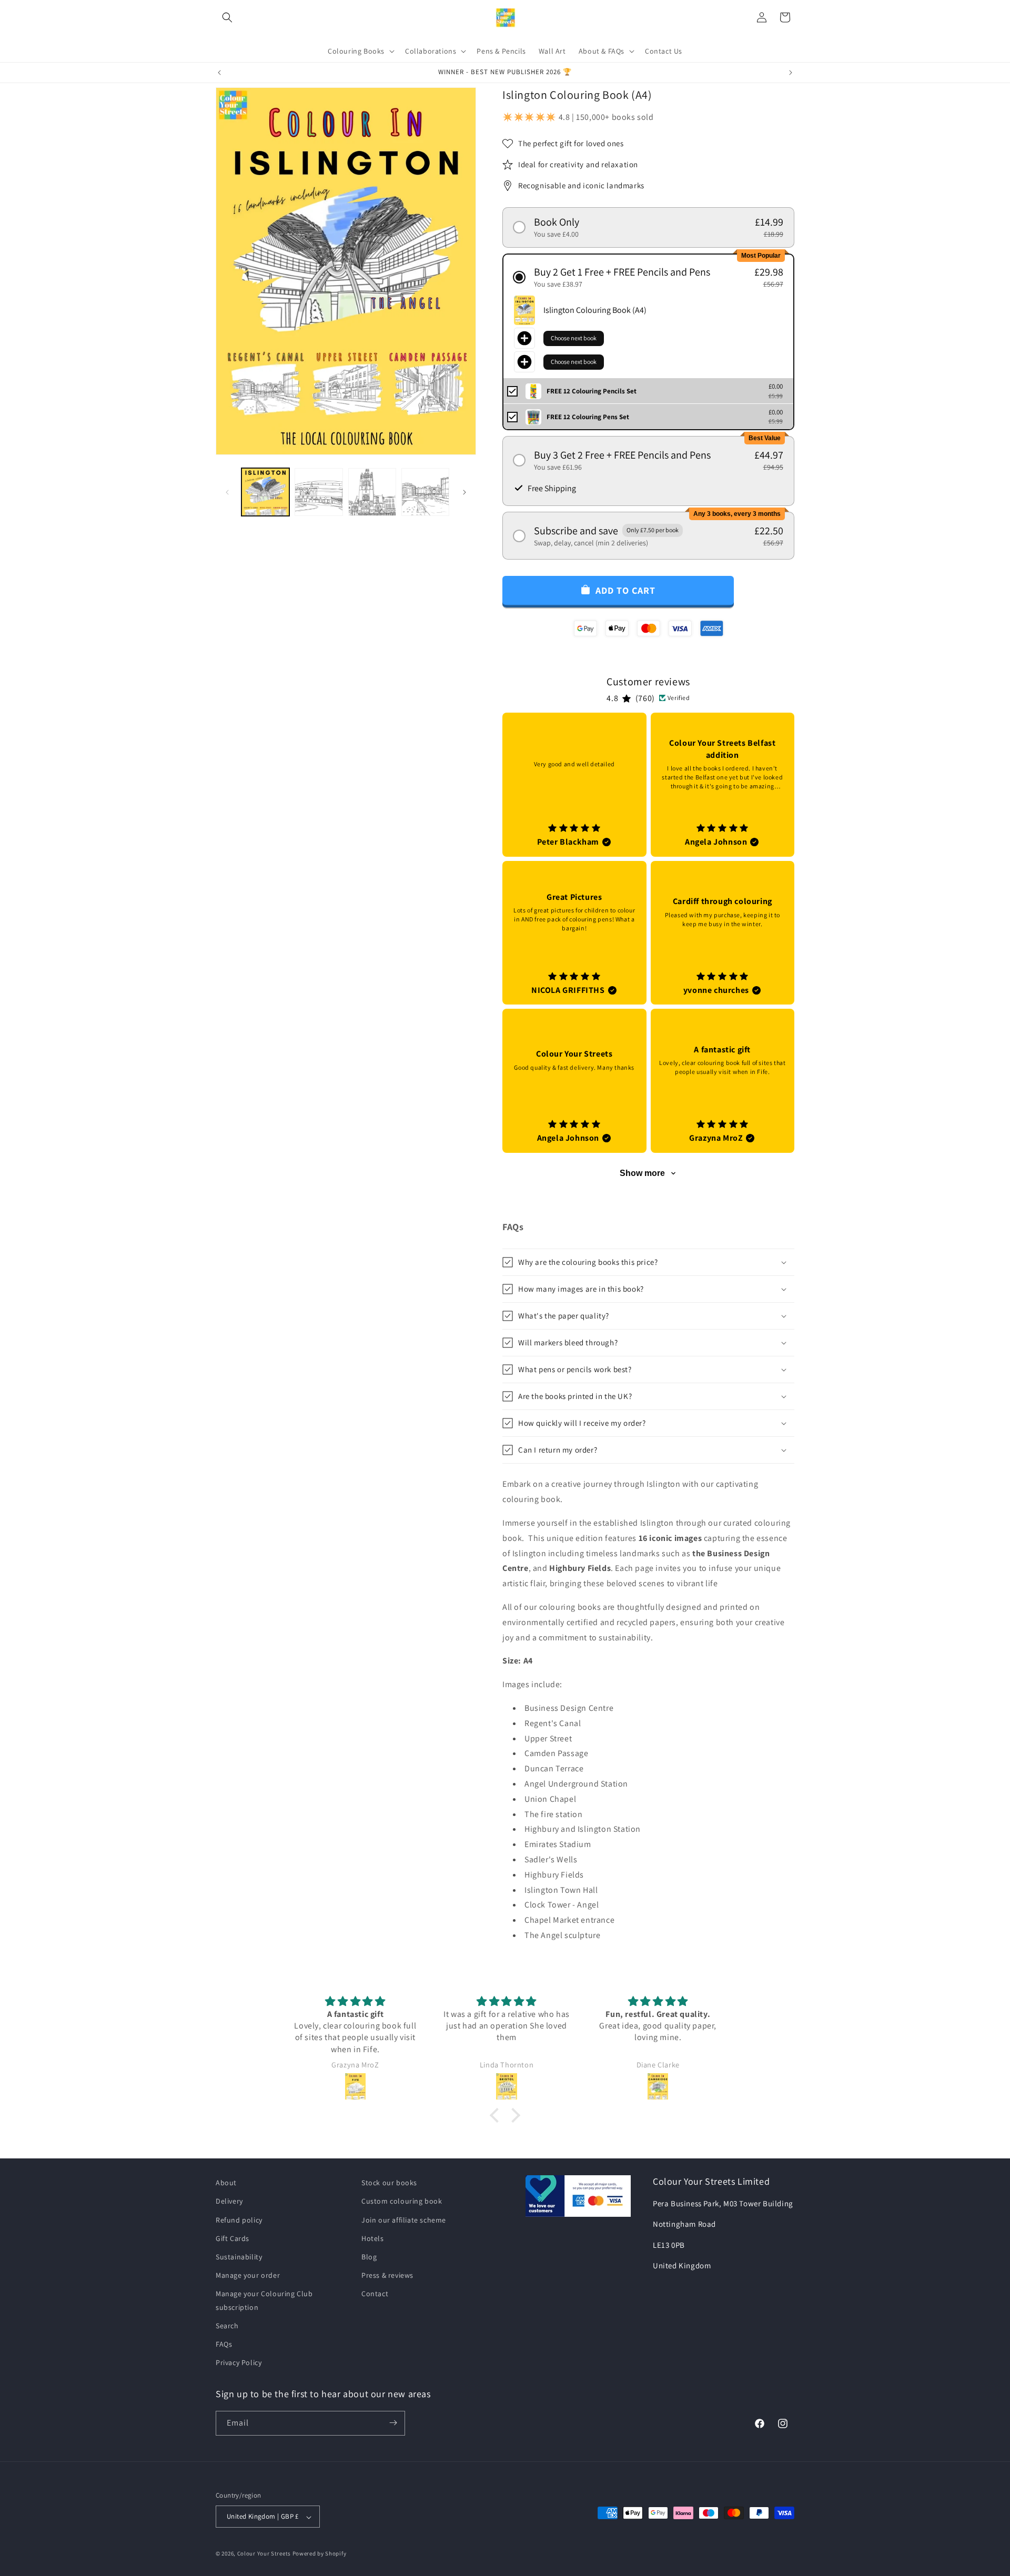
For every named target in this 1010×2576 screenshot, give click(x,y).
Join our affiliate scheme (404, 2219)
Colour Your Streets (264, 2554)
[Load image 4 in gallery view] (425, 492)
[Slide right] (464, 492)
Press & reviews (387, 2275)
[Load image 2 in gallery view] (319, 492)
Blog (369, 2257)
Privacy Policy (239, 2362)
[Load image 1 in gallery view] (265, 492)
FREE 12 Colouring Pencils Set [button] (592, 391)
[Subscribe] (393, 2423)
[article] (574, 785)
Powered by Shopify (320, 2554)
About (226, 2183)
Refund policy (239, 2219)
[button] (227, 17)
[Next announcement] (791, 73)
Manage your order (248, 2275)
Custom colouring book (402, 2201)
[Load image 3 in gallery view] (372, 492)
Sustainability (239, 2257)
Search (227, 2325)
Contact (375, 2294)
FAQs (224, 2344)
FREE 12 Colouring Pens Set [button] (588, 417)
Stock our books (389, 2183)
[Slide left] (227, 492)
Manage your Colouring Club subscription (264, 2300)
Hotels (373, 2238)
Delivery (229, 2201)
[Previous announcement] (219, 73)
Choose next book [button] (574, 338)
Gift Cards (233, 2238)
